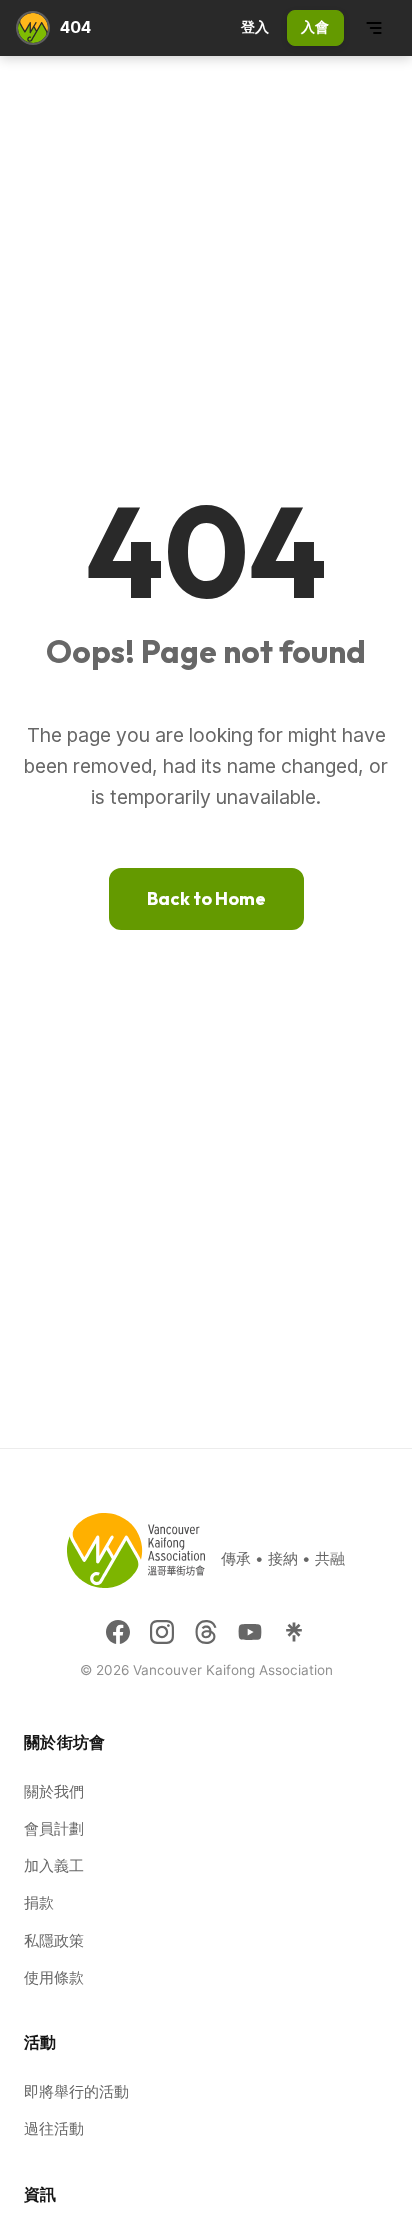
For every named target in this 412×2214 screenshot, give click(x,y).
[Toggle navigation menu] (374, 28)
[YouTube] (250, 1632)
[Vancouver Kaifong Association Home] (33, 28)
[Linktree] (294, 1632)
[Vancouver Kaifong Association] (136, 1558)
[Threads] (206, 1632)
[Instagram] (162, 1632)
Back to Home (206, 898)
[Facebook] (118, 1632)
